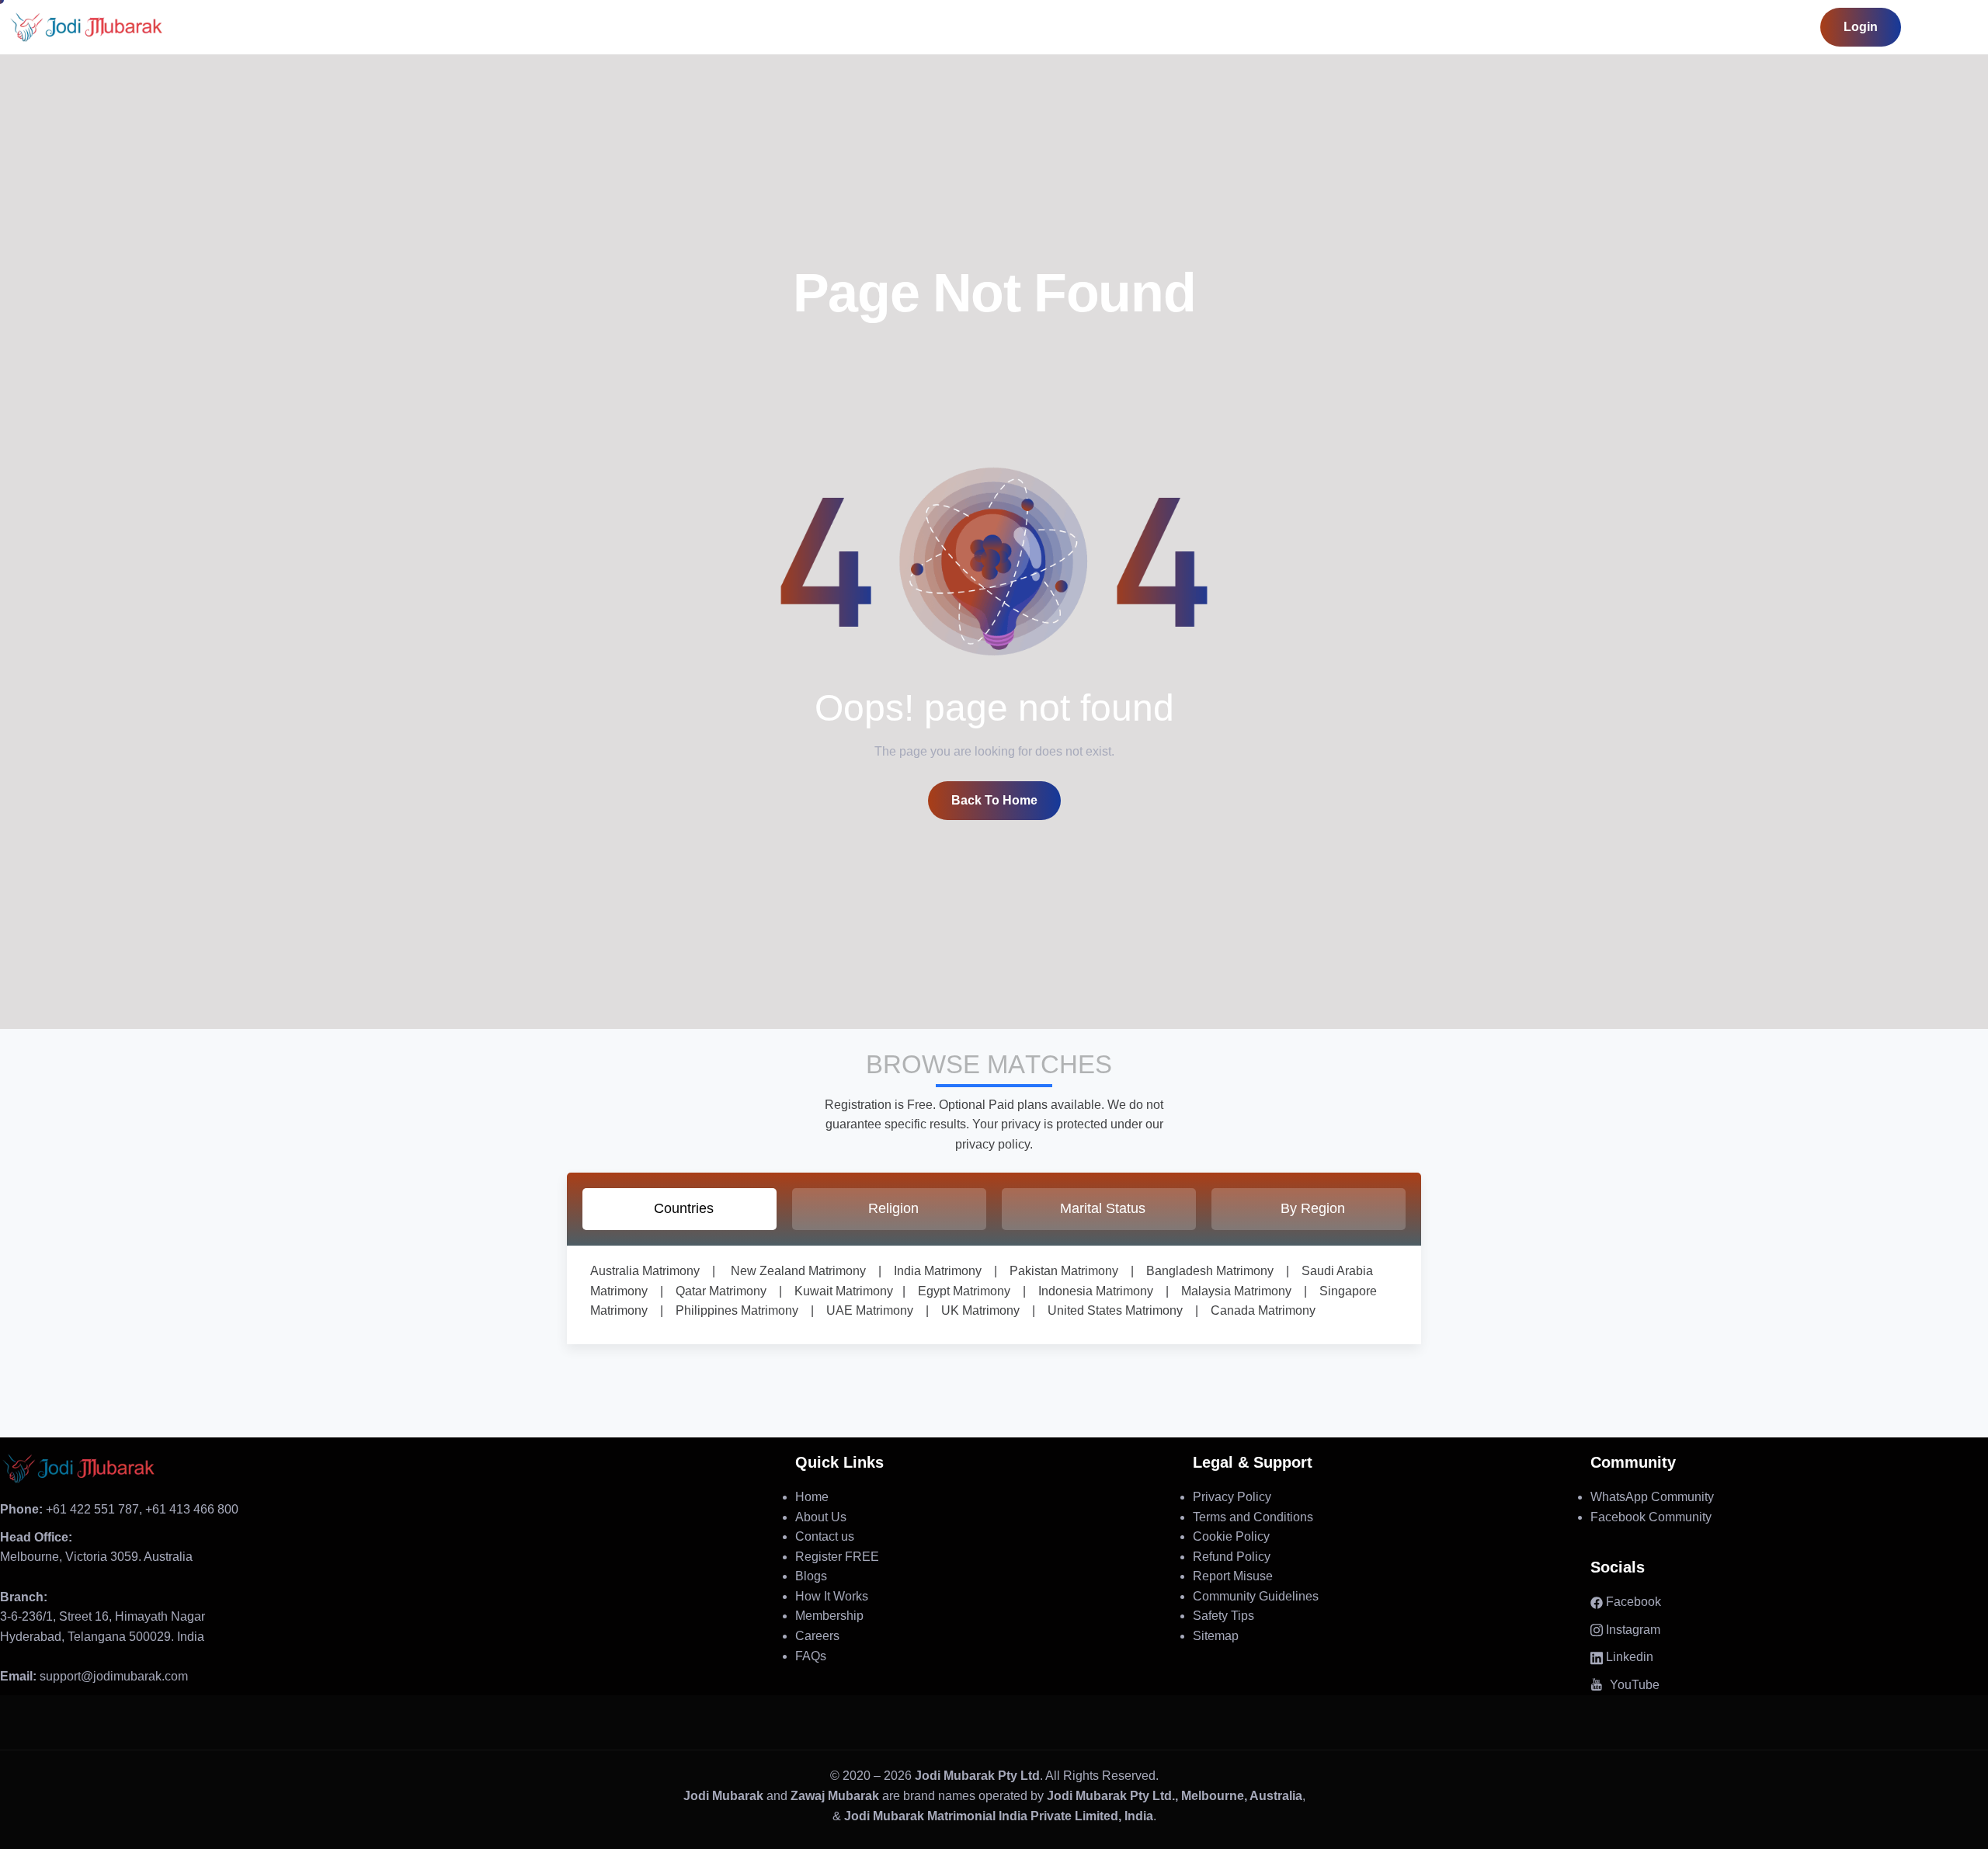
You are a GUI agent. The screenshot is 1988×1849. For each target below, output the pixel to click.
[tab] (679, 1209)
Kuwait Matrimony (838, 1291)
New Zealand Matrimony (798, 1271)
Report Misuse (1233, 1576)
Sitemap (1216, 1636)
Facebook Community (1651, 1517)
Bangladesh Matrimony (1204, 1271)
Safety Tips (1223, 1616)
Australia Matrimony (645, 1271)
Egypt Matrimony (958, 1291)
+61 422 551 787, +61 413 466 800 (119, 1509)
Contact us (825, 1536)
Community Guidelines (1256, 1596)
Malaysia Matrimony (1230, 1291)
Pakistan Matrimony (1058, 1271)
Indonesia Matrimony (1090, 1291)
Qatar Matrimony (715, 1291)
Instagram (1632, 1630)
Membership (829, 1616)
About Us (821, 1517)
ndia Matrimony (939, 1271)
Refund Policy (1232, 1557)
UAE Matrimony (864, 1310)
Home (812, 1497)
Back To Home (994, 800)
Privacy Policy (1232, 1497)
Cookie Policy (1231, 1536)
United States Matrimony (1109, 1310)
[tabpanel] (994, 1295)
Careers (817, 1636)
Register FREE (837, 1557)
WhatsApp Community (1652, 1497)
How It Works (832, 1596)
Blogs (811, 1576)
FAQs (811, 1656)
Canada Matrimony (1257, 1310)
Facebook (1632, 1602)
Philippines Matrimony (731, 1310)
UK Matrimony (974, 1310)
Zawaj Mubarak (835, 1796)
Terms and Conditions (1253, 1517)
